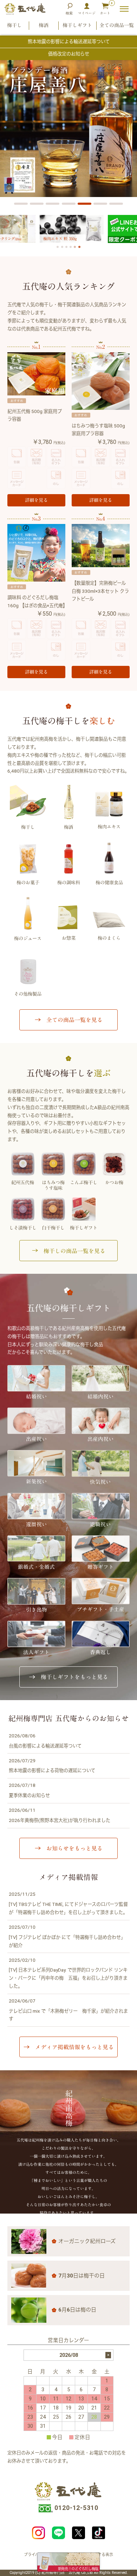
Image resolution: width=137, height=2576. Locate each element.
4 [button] (64, 206)
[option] (68, 129)
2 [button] (32, 206)
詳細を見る (36, 500)
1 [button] (16, 206)
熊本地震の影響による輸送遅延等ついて (69, 42)
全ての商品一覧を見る (74, 1020)
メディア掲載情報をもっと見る (74, 2047)
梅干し (14, 25)
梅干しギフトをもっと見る (74, 1677)
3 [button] (48, 206)
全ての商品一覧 (117, 25)
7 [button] (111, 206)
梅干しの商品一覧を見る (74, 1251)
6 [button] (95, 206)
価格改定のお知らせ (69, 54)
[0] (105, 9)
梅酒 (44, 25)
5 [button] (80, 206)
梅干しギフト (77, 25)
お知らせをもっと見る (74, 1848)
